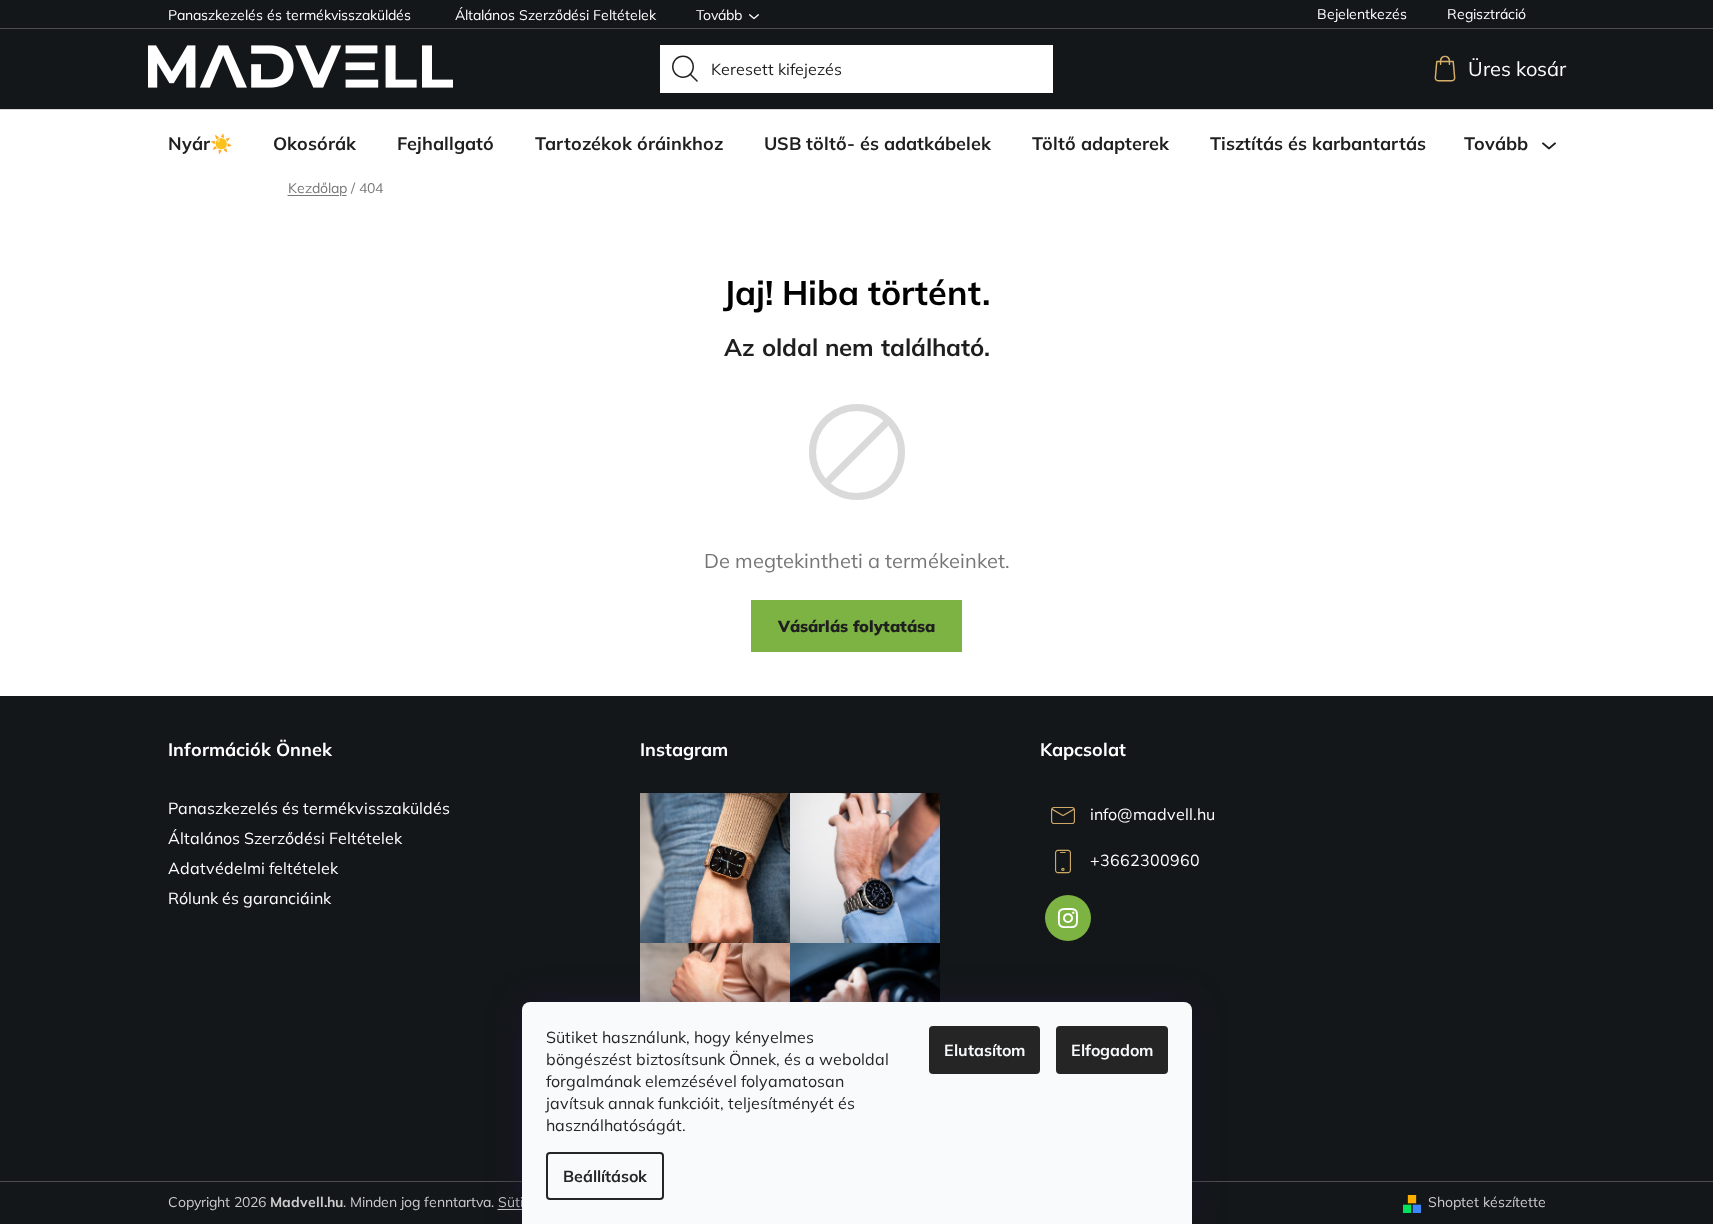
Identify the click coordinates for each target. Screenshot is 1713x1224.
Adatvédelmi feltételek (253, 868)
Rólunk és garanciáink (249, 898)
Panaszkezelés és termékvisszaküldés (289, 15)
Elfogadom (1112, 1050)
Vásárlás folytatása (856, 626)
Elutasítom (984, 1050)
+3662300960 (1145, 860)
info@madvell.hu (1152, 814)
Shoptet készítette (1487, 1202)
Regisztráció (1486, 14)
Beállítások (605, 1176)
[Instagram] (1068, 918)
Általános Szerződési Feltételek (555, 15)
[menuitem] (200, 144)
